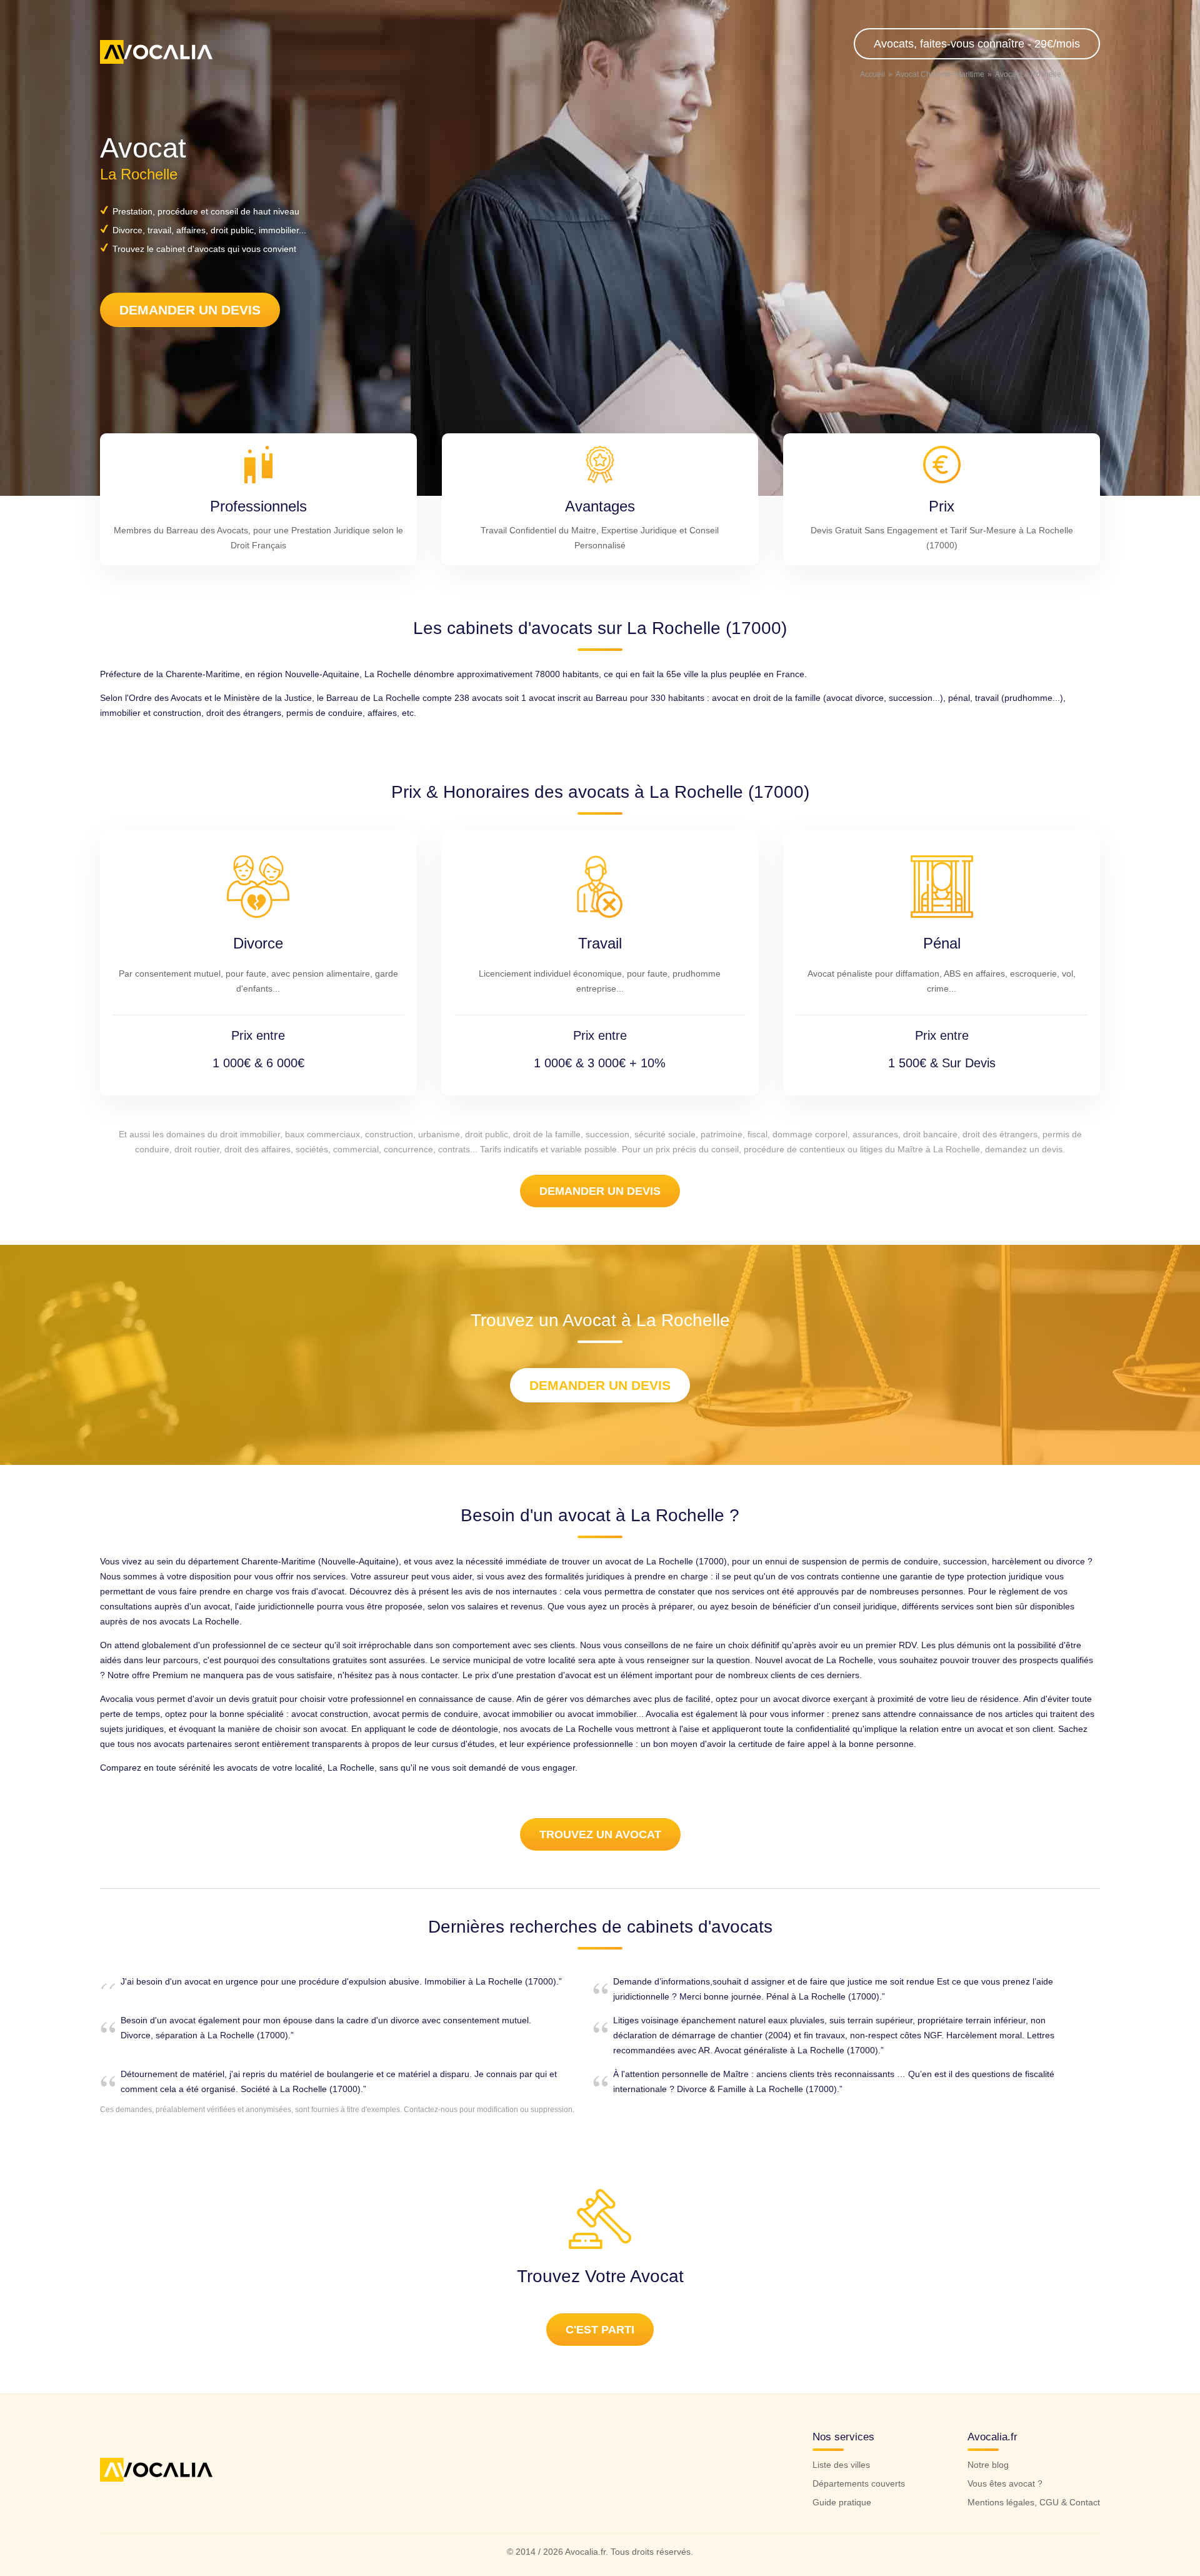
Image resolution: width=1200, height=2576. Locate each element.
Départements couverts (859, 2483)
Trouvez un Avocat (600, 1834)
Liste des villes (841, 2465)
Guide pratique (842, 2502)
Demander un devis (190, 310)
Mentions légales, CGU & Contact (1034, 2502)
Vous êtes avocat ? (1005, 2483)
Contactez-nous (431, 2110)
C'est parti (600, 2330)
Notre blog (988, 2465)
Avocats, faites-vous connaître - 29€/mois (977, 44)
